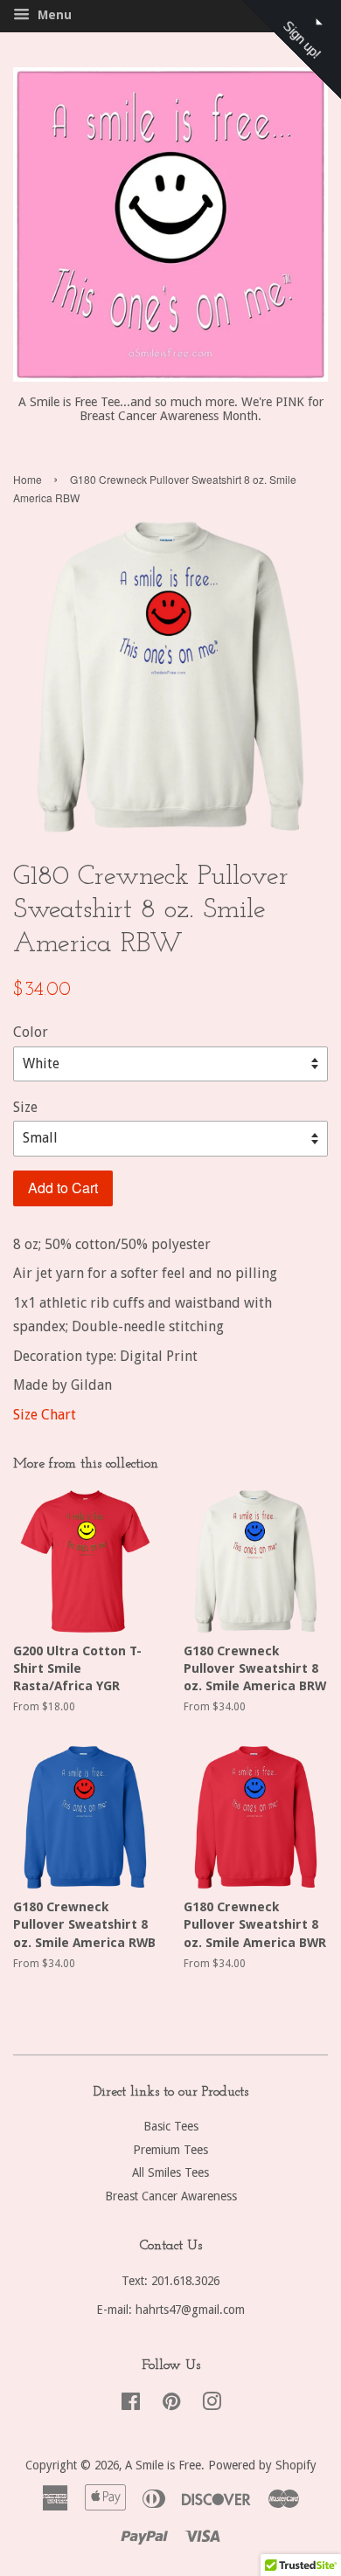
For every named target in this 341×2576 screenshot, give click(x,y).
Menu (53, 15)
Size (25, 1107)
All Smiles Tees (170, 2172)
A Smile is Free (163, 2465)
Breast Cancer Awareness (171, 2196)
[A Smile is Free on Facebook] (131, 2405)
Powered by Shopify (262, 2465)
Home (28, 479)
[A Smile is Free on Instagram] (212, 2405)
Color (31, 1032)
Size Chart (45, 1415)
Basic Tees (171, 2126)
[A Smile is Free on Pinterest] (171, 2405)
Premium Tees (170, 2150)
